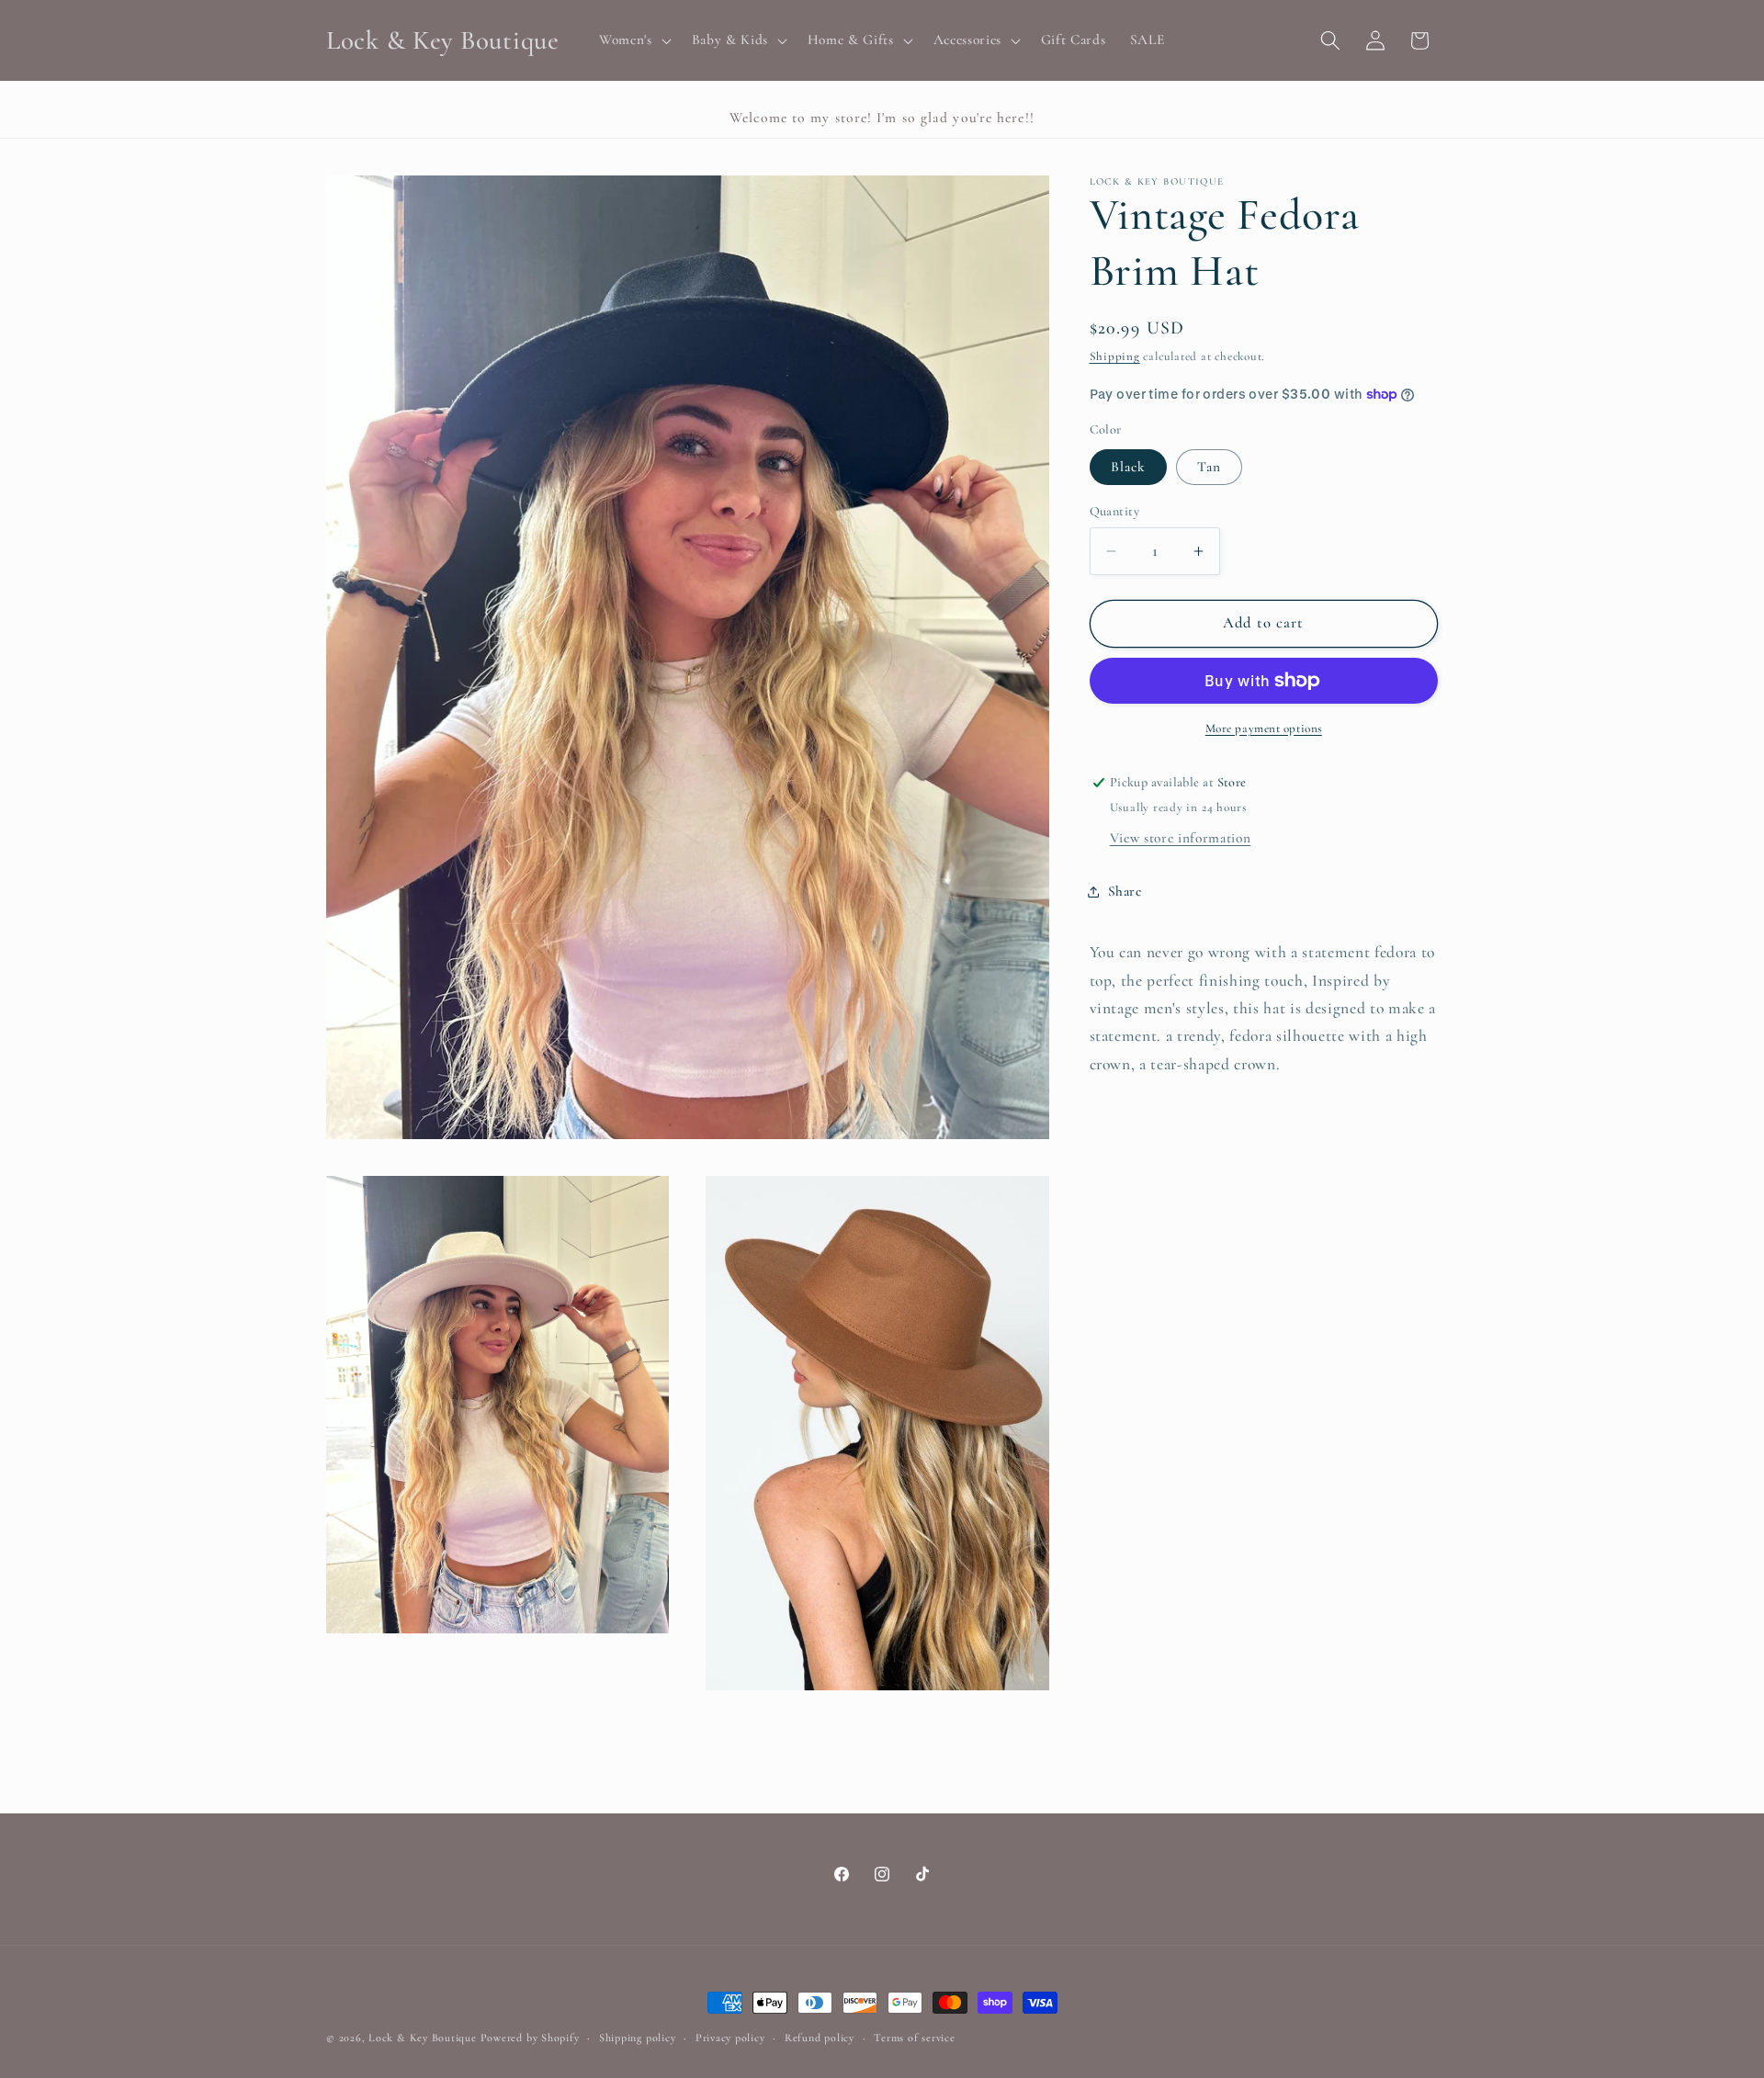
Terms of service (914, 2038)
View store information (1181, 838)
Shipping (1115, 357)
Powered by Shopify (530, 2038)
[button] (633, 40)
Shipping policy (638, 2038)
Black (1129, 467)
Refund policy (820, 2038)
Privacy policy (730, 2038)
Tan (1209, 467)
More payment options (1264, 728)
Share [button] (1125, 891)
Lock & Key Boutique (423, 2038)
